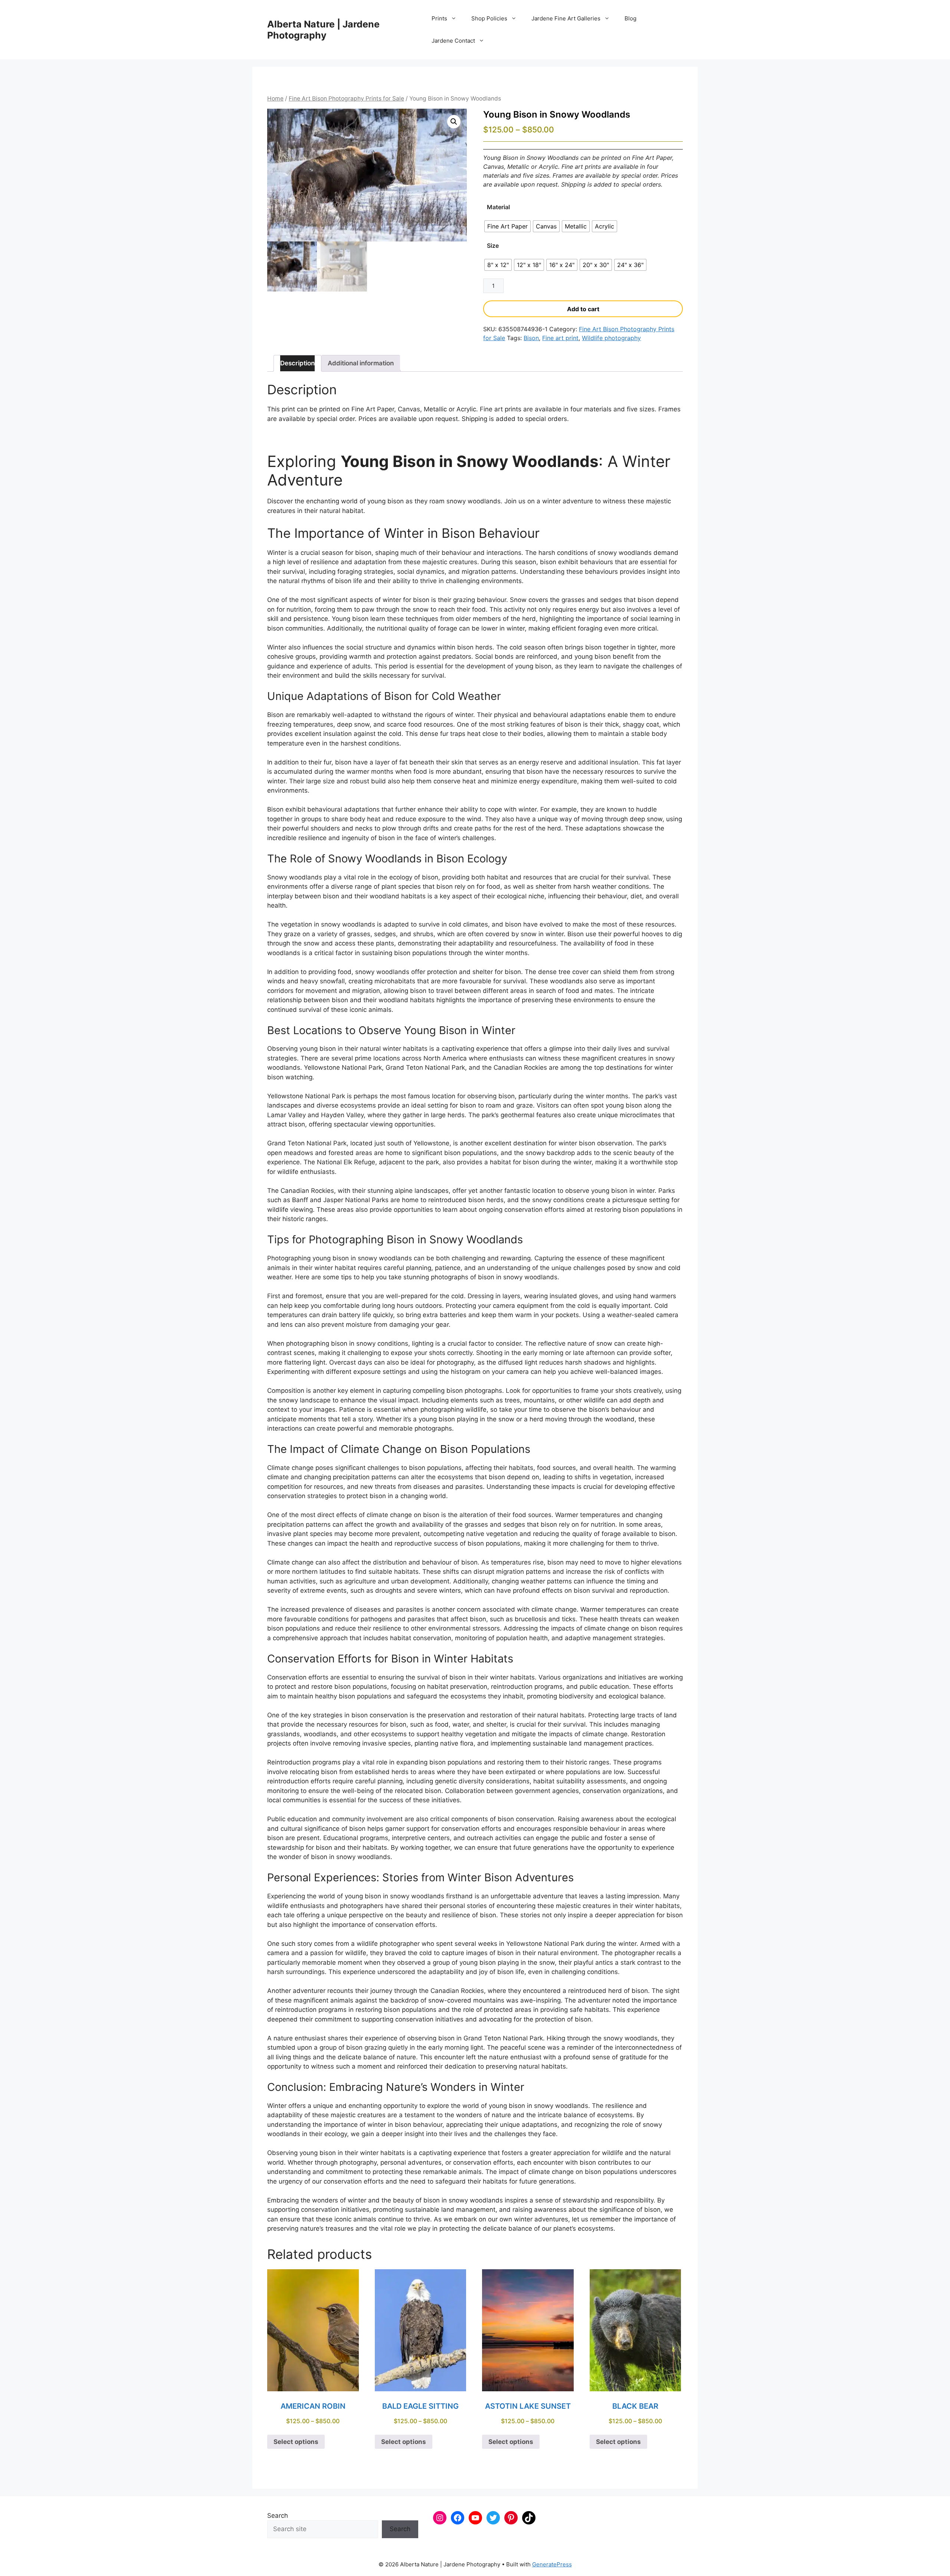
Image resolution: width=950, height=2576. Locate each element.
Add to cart (583, 309)
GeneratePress (552, 2564)
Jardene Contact (453, 41)
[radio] (507, 226)
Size (493, 246)
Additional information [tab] (361, 363)
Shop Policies (489, 18)
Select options (296, 2442)
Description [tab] (297, 363)
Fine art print (560, 338)
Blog (630, 18)
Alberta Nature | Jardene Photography (323, 30)
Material (498, 207)
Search (278, 2516)
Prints (439, 18)
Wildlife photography (611, 338)
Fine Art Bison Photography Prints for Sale (346, 98)
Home (275, 98)
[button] (454, 122)
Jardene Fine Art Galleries (566, 18)
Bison (531, 338)
